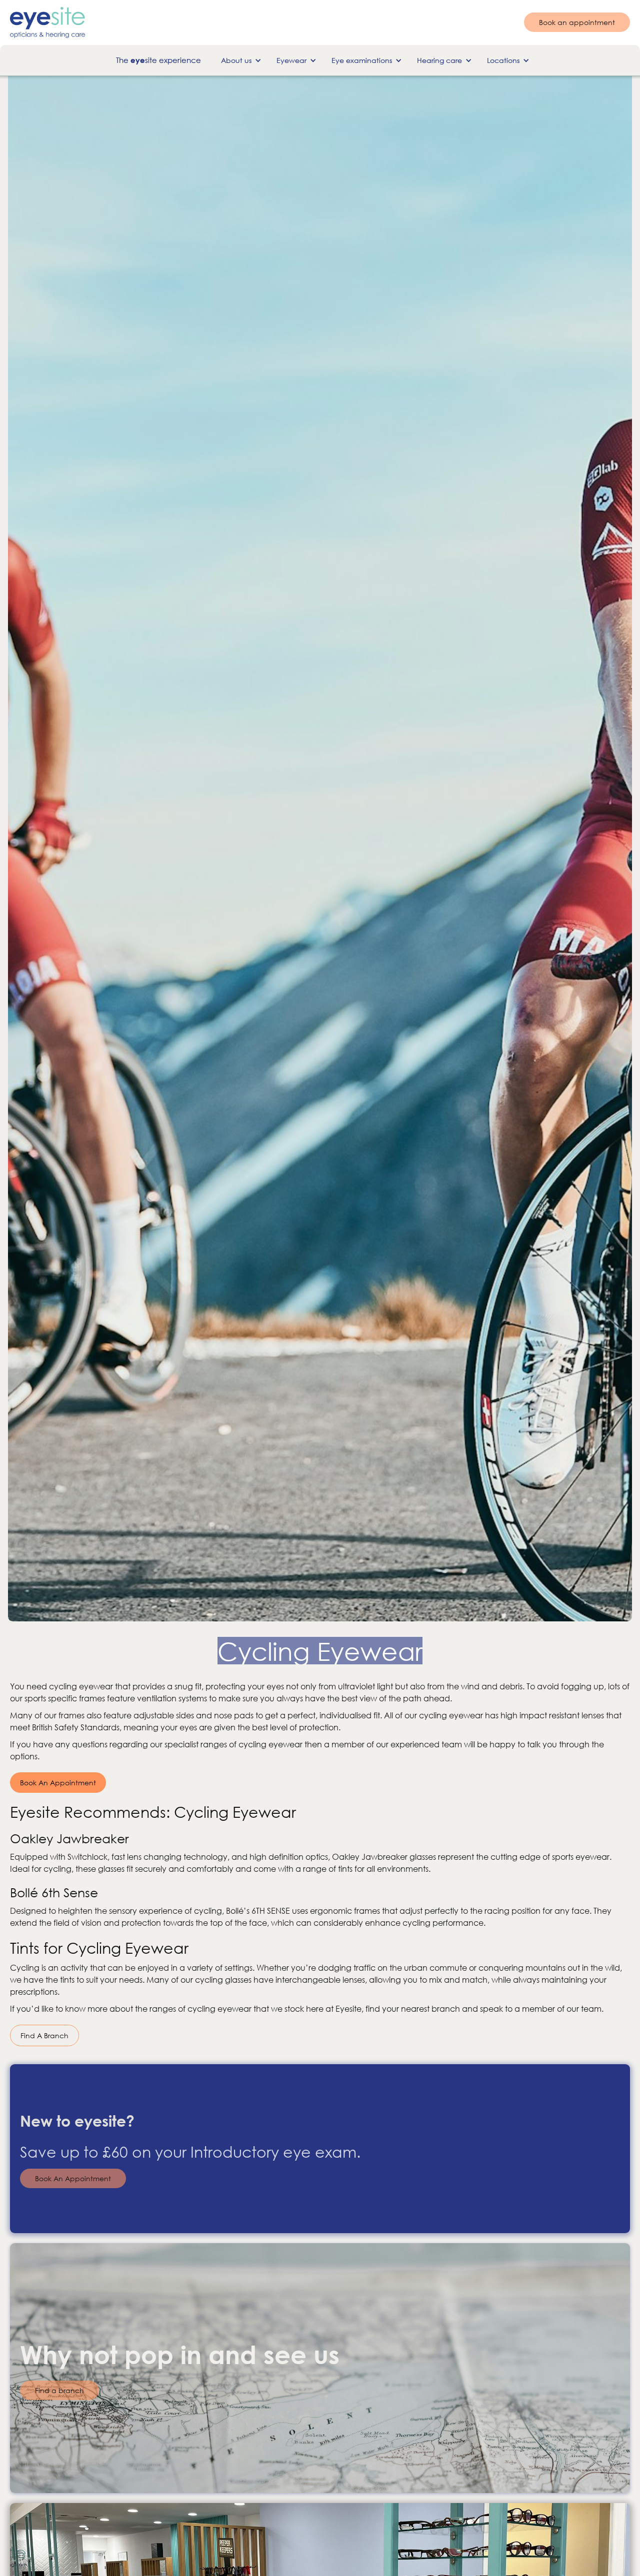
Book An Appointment (58, 1783)
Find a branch (59, 2390)
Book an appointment (577, 23)
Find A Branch (44, 2035)
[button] (239, 61)
